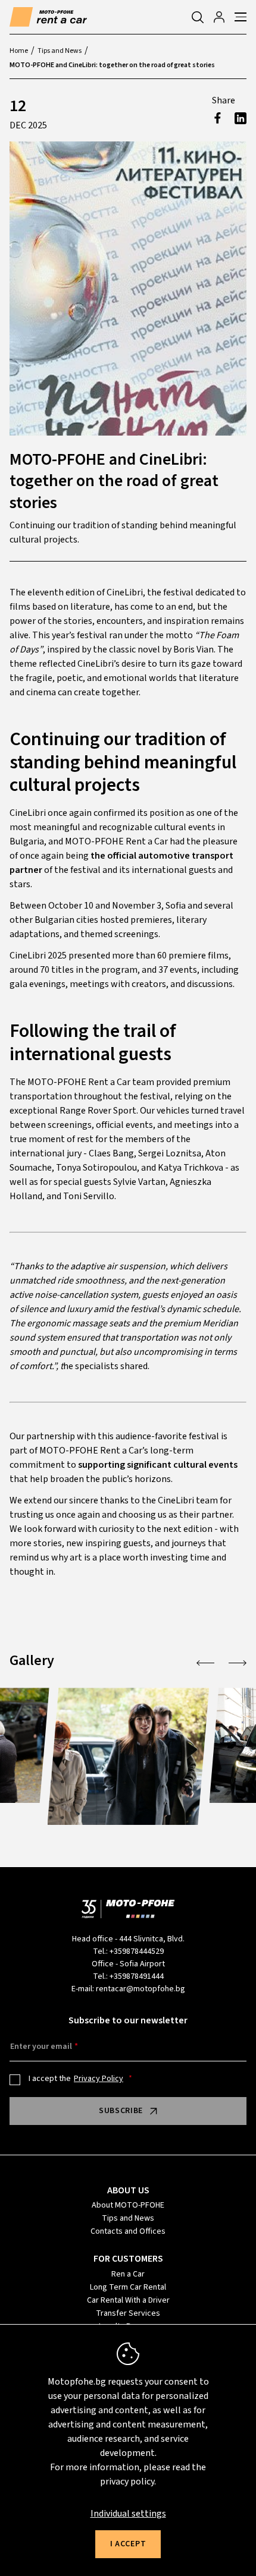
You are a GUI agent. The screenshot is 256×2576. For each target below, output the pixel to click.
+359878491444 (137, 1976)
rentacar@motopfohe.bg (141, 1989)
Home (19, 51)
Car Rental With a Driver (128, 2300)
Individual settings (128, 2514)
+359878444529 (137, 1951)
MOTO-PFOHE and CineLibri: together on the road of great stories (112, 65)
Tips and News (60, 51)
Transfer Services (128, 2313)
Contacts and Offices (128, 2231)
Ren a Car (128, 2274)
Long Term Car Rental (128, 2287)
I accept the (76, 2079)
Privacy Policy (99, 2079)
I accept (128, 2544)
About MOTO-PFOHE (128, 2205)
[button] (205, 1663)
